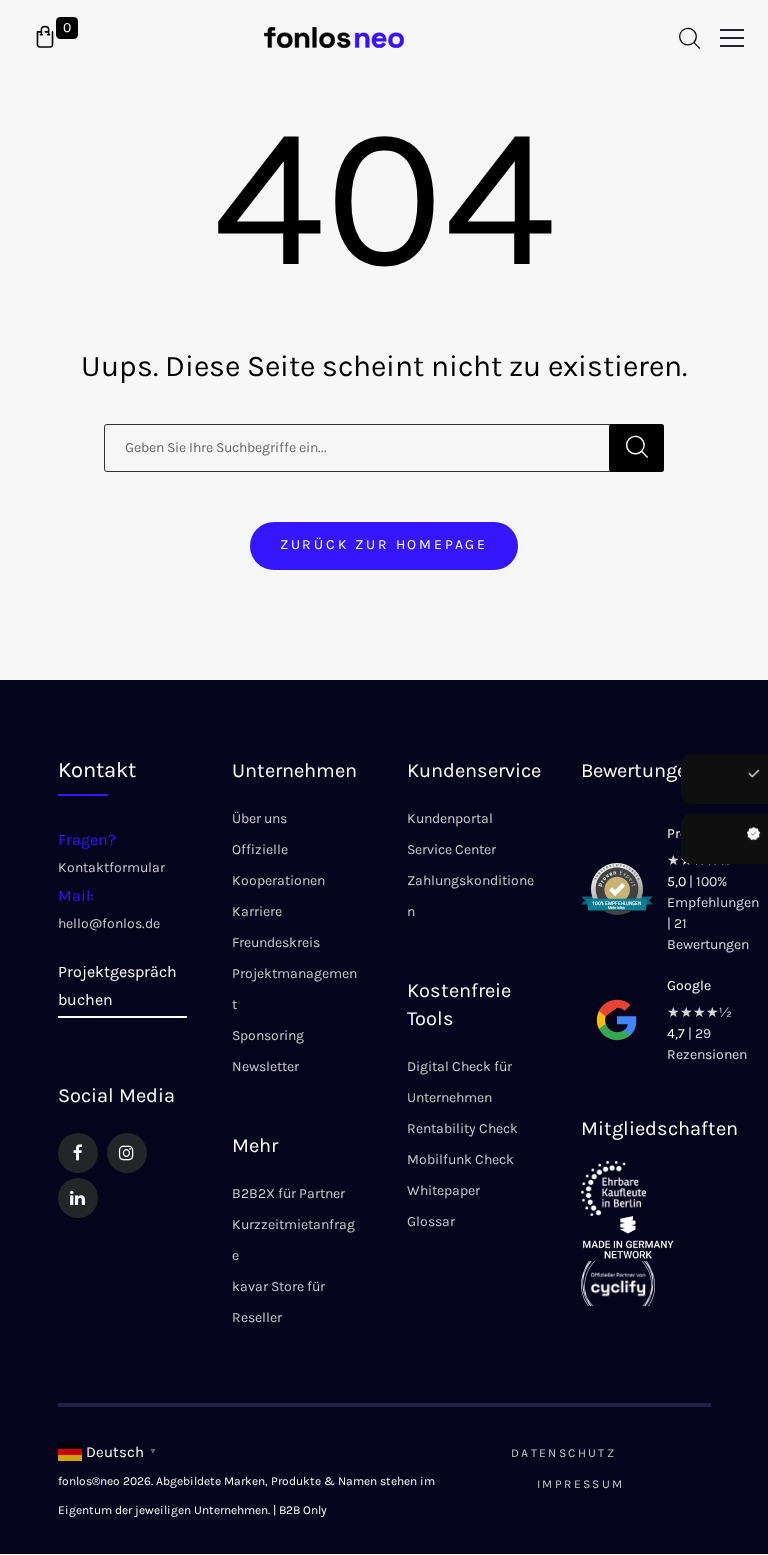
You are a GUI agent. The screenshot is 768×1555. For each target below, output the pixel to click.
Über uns (259, 818)
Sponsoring (268, 1035)
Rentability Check (462, 1128)
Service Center (451, 849)
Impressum (581, 1484)
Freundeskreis (276, 942)
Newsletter (265, 1066)
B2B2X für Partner (288, 1193)
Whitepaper (443, 1190)
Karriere (257, 911)
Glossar (431, 1221)
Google (689, 985)
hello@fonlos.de (109, 923)
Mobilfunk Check (460, 1159)
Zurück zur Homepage (384, 544)
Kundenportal (450, 818)
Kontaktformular (111, 867)
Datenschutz (563, 1453)
